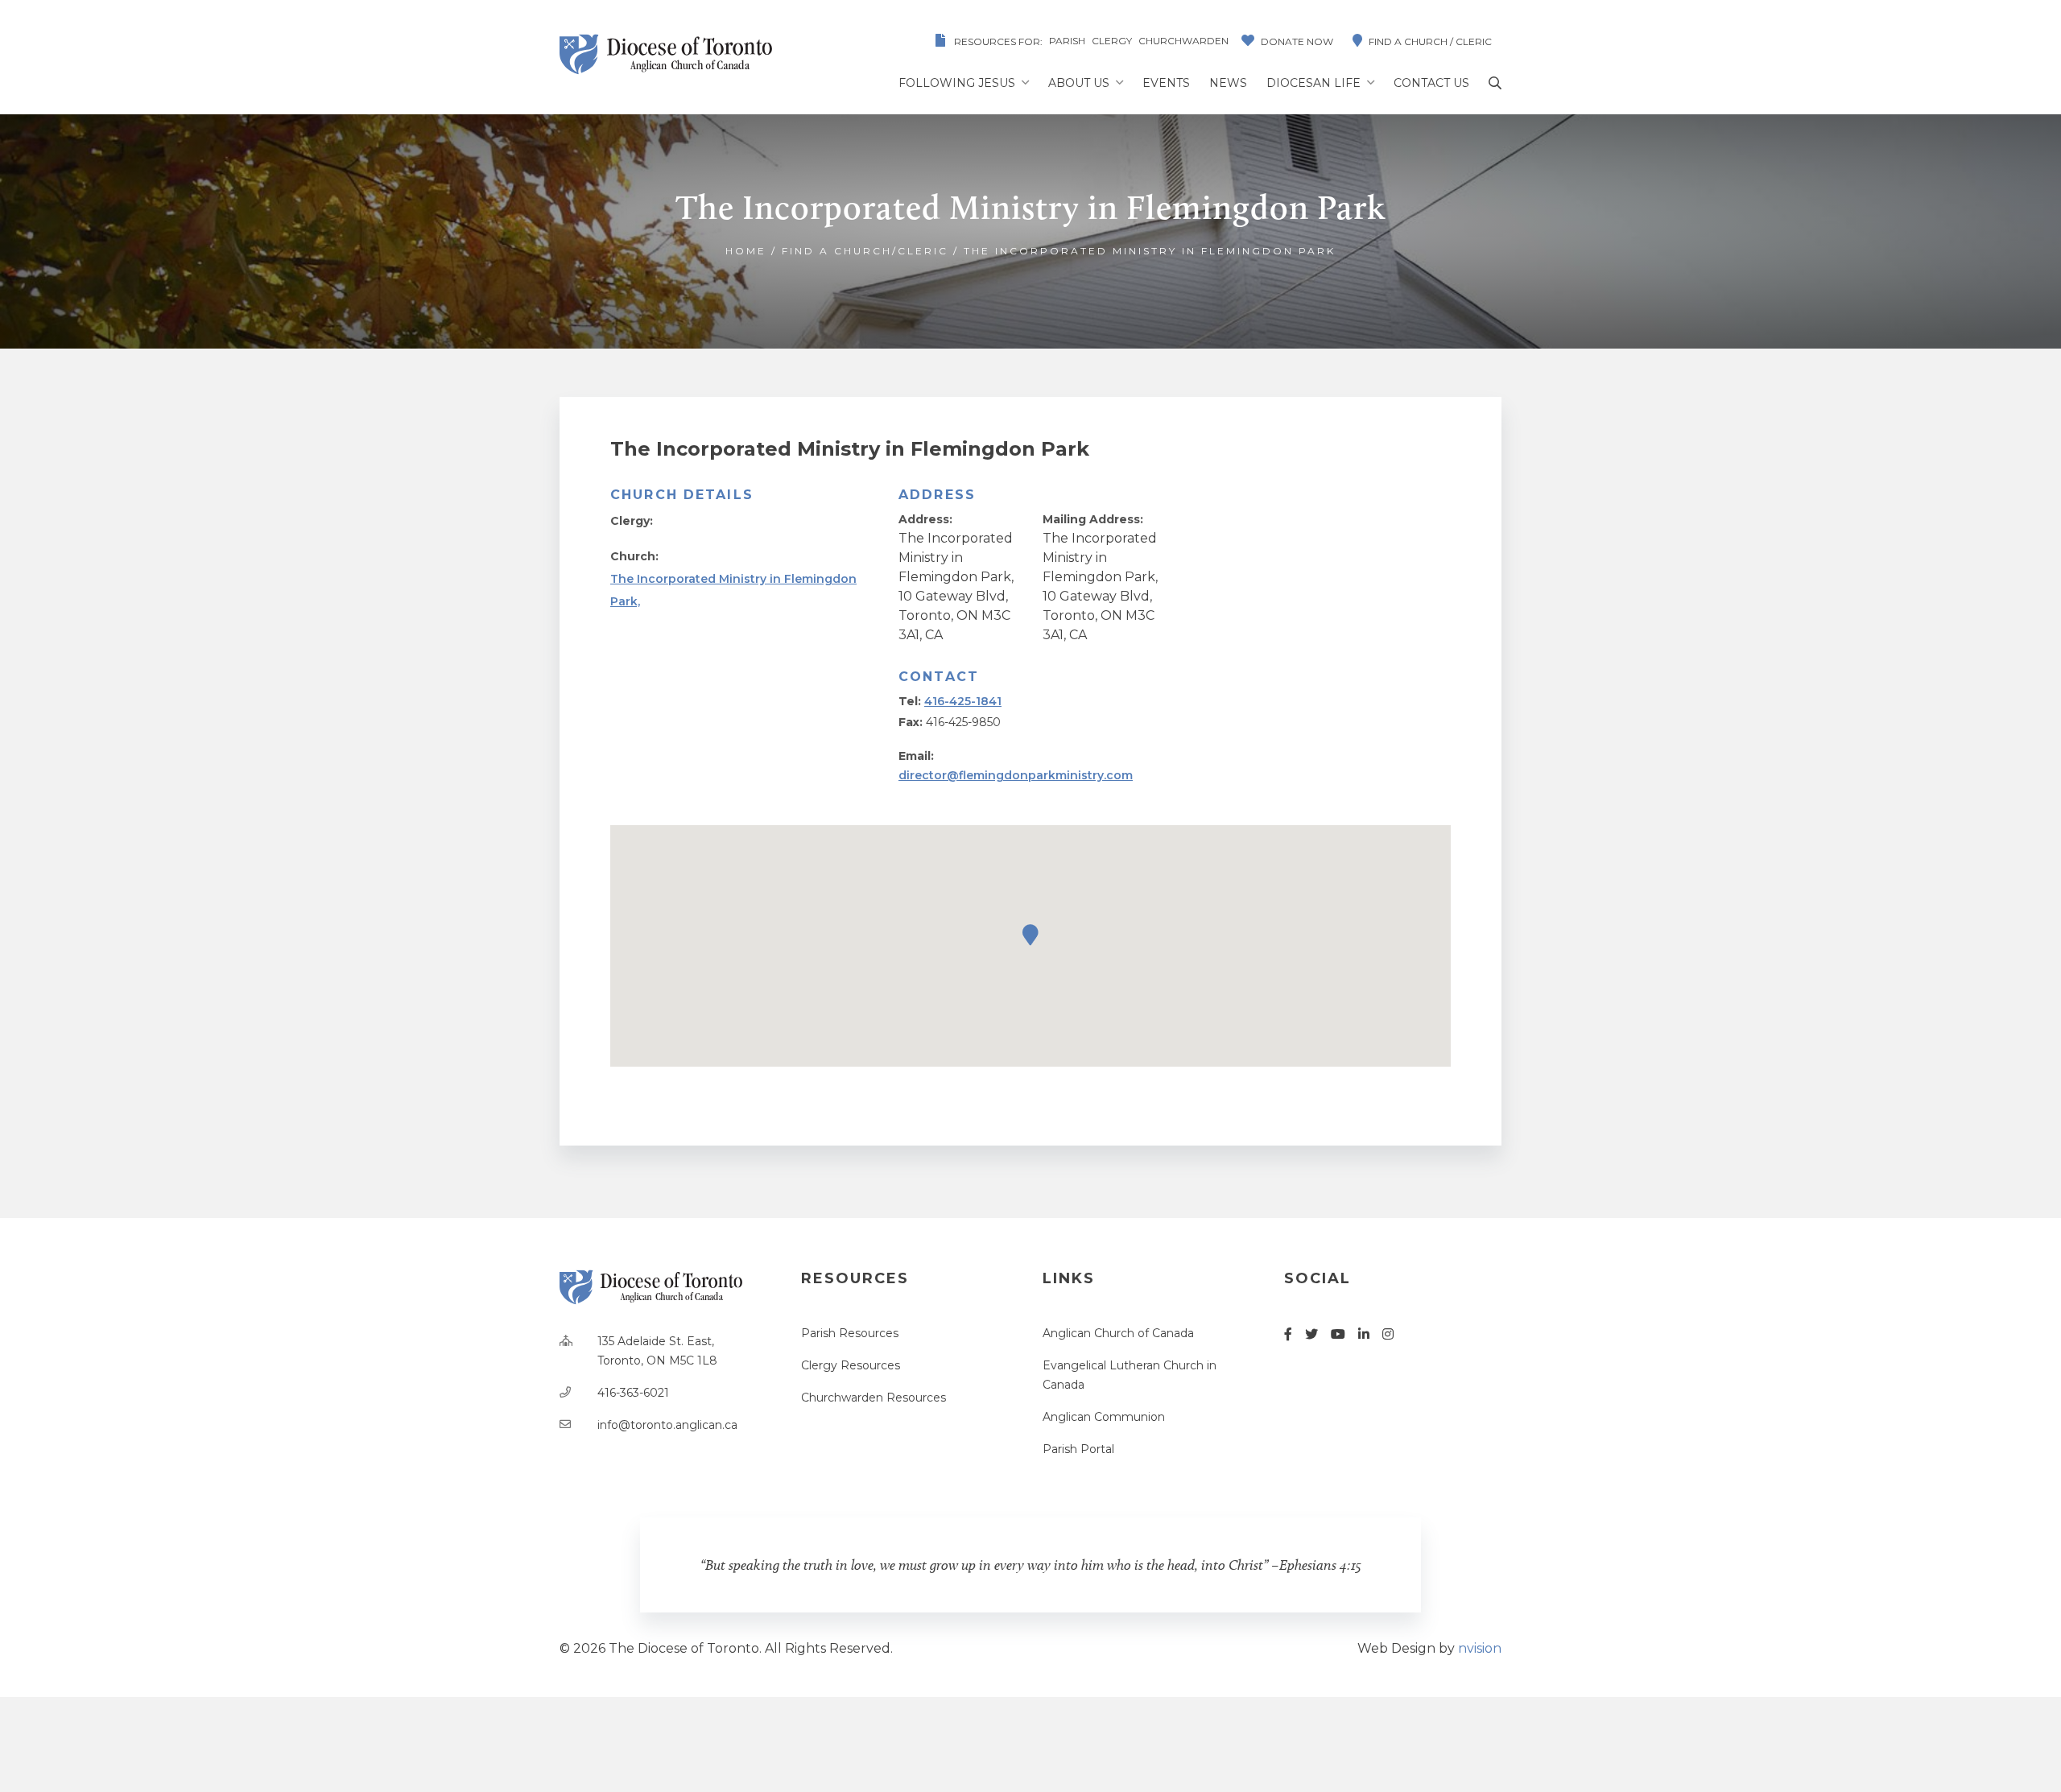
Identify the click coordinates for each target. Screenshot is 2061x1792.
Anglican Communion (1104, 1417)
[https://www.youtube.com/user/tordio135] (1338, 1334)
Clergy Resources (851, 1365)
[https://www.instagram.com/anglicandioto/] (1388, 1334)
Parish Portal (1078, 1449)
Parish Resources (850, 1333)
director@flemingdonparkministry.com (1016, 775)
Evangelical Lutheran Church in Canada (1130, 1375)
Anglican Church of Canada (1118, 1333)
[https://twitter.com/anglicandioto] (1311, 1334)
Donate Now (1297, 41)
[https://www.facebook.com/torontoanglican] (1288, 1334)
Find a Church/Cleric (865, 251)
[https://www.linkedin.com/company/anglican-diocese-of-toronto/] (1364, 1334)
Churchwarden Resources (874, 1398)
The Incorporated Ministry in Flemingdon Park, (733, 590)
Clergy (1112, 41)
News (1228, 83)
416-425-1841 (963, 701)
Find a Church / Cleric (1430, 41)
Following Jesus (957, 83)
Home (746, 251)
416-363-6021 (633, 1393)
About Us (1079, 83)
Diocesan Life (1313, 83)
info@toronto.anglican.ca (667, 1425)
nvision (1480, 1648)
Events (1166, 83)
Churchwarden (1183, 41)
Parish (1067, 41)
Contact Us (1431, 83)
